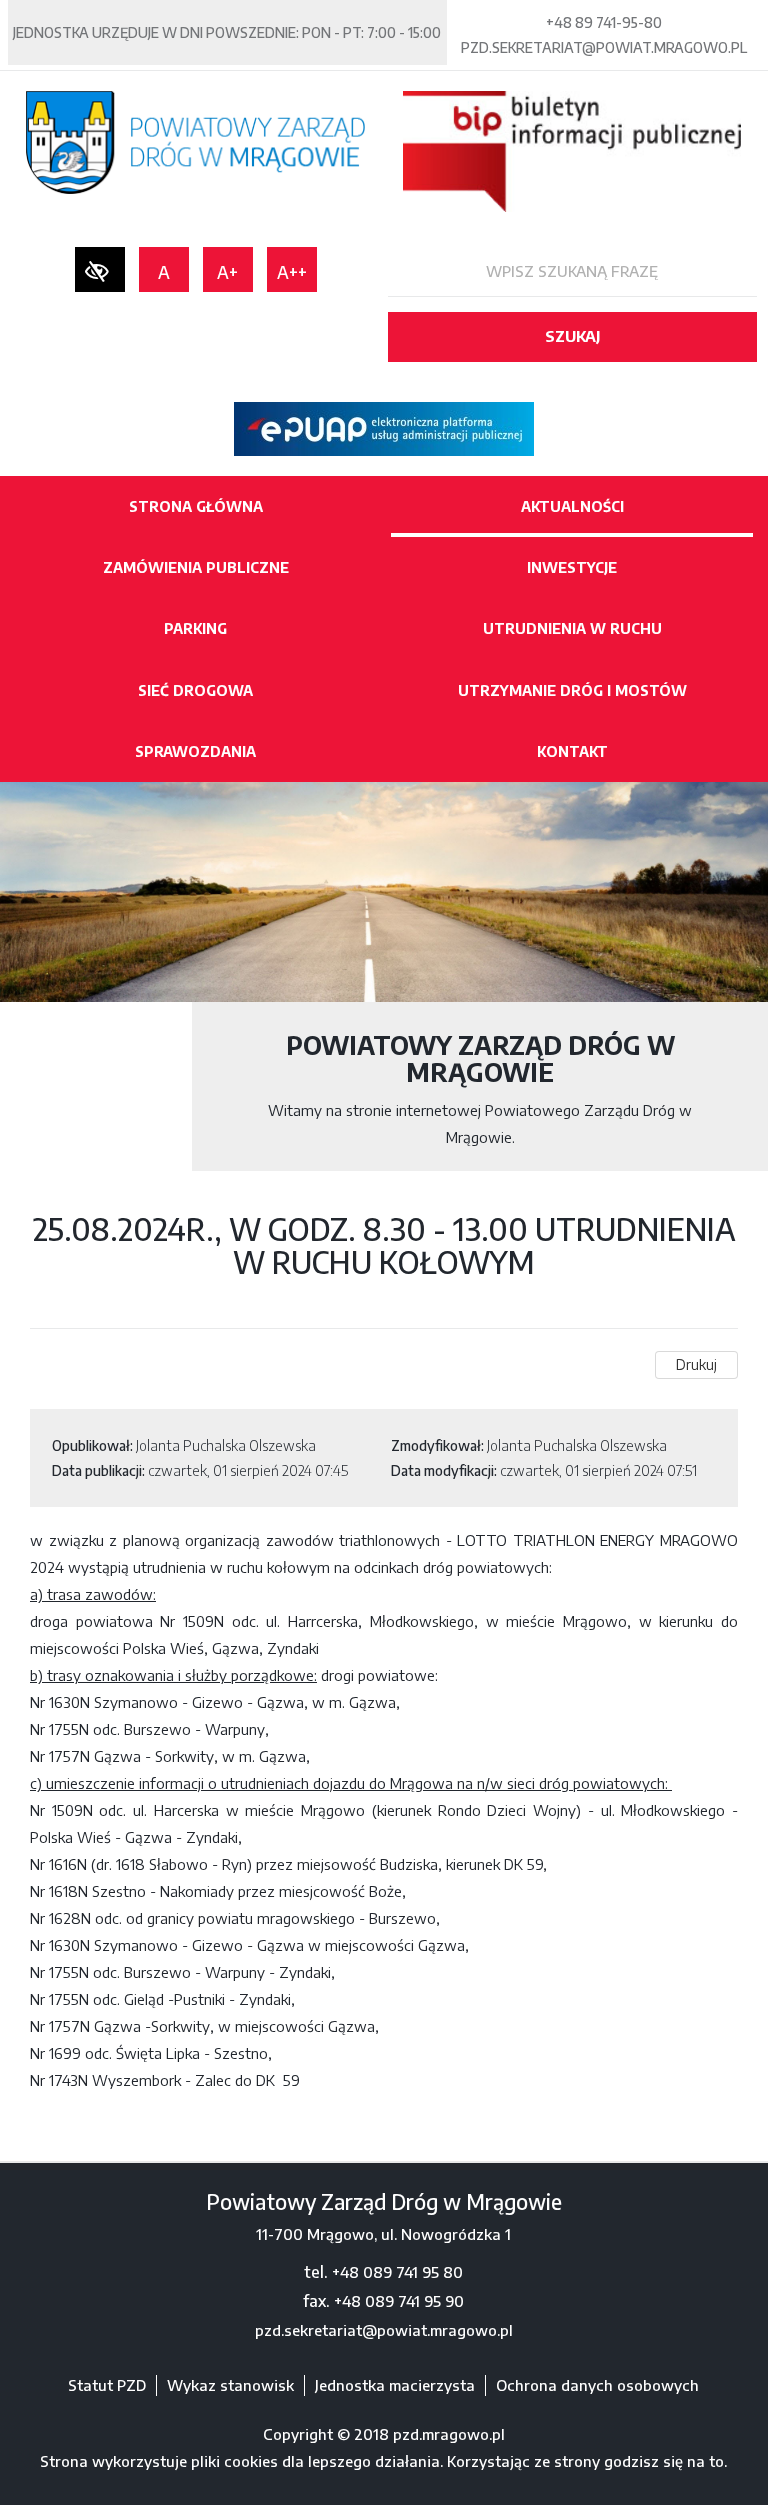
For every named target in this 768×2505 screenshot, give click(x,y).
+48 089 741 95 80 (397, 2272)
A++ (292, 272)
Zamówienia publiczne (196, 567)
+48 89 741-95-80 (604, 22)
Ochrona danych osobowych (597, 2385)
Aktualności (572, 506)
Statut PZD (107, 2385)
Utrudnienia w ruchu (572, 628)
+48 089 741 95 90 (399, 2301)
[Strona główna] (195, 141)
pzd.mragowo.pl (449, 2434)
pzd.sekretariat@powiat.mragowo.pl (604, 47)
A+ (227, 272)
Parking (195, 628)
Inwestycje (572, 567)
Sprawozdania (195, 751)
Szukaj (572, 336)
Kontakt (572, 751)
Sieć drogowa (195, 690)
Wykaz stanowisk (230, 2385)
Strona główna (196, 506)
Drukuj (696, 1364)
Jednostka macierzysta (395, 2385)
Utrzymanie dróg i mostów (572, 690)
